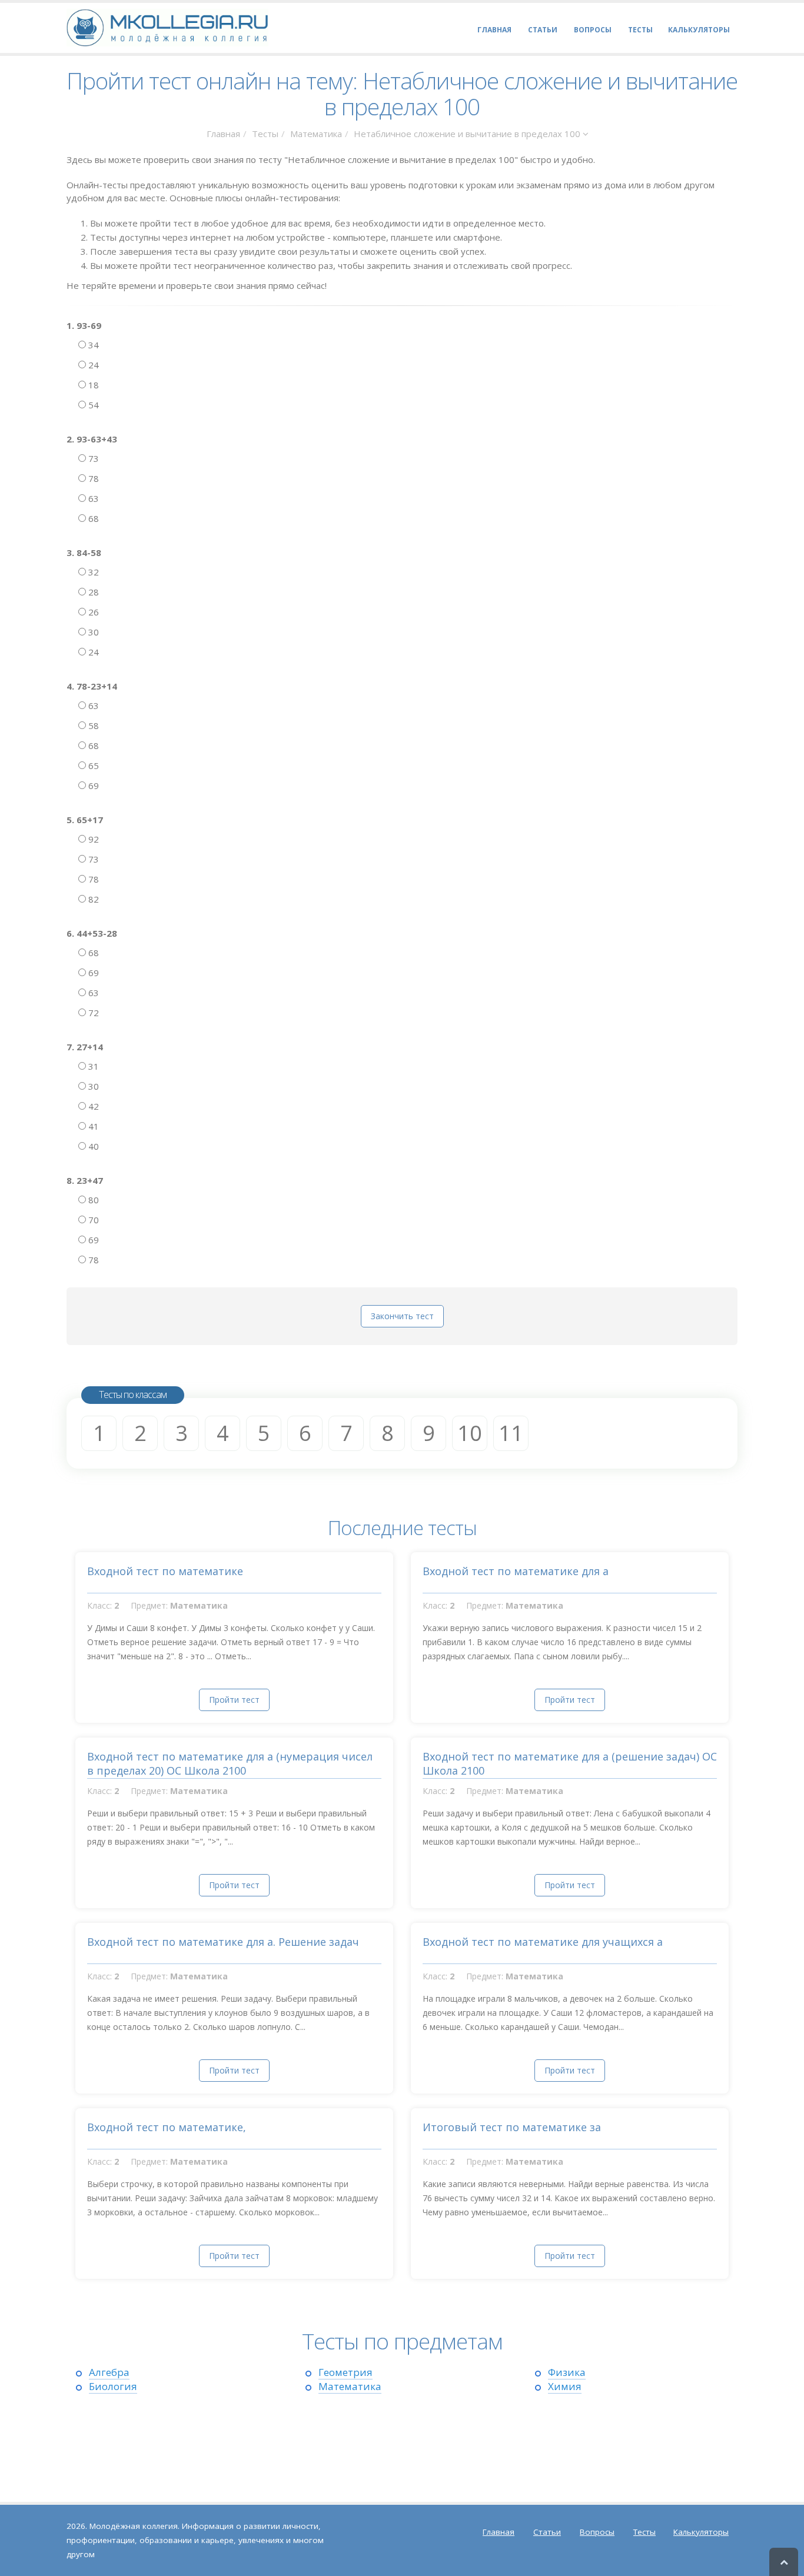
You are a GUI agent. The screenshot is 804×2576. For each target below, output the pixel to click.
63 (92, 498)
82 (92, 899)
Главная (223, 134)
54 (92, 405)
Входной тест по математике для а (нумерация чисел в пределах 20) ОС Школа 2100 (230, 1763)
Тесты (265, 134)
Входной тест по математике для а (516, 1571)
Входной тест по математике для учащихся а (543, 1942)
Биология (113, 2386)
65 (92, 766)
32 (92, 572)
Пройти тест (234, 1700)
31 (92, 1066)
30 (92, 632)
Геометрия (345, 2372)
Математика (316, 134)
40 (92, 1146)
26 (92, 612)
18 (92, 385)
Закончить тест (402, 1316)
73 (92, 458)
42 (92, 1106)
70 (92, 1220)
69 (92, 786)
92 (92, 839)
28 (92, 592)
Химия (565, 2386)
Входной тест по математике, (167, 2127)
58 (92, 725)
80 (92, 1200)
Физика (567, 2372)
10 (470, 1433)
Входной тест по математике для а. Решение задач (223, 1942)
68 (92, 518)
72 (92, 1013)
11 (511, 1433)
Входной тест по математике (165, 1571)
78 (92, 478)
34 (92, 345)
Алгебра (109, 2372)
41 (92, 1126)
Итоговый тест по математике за (512, 2127)
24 (92, 365)
